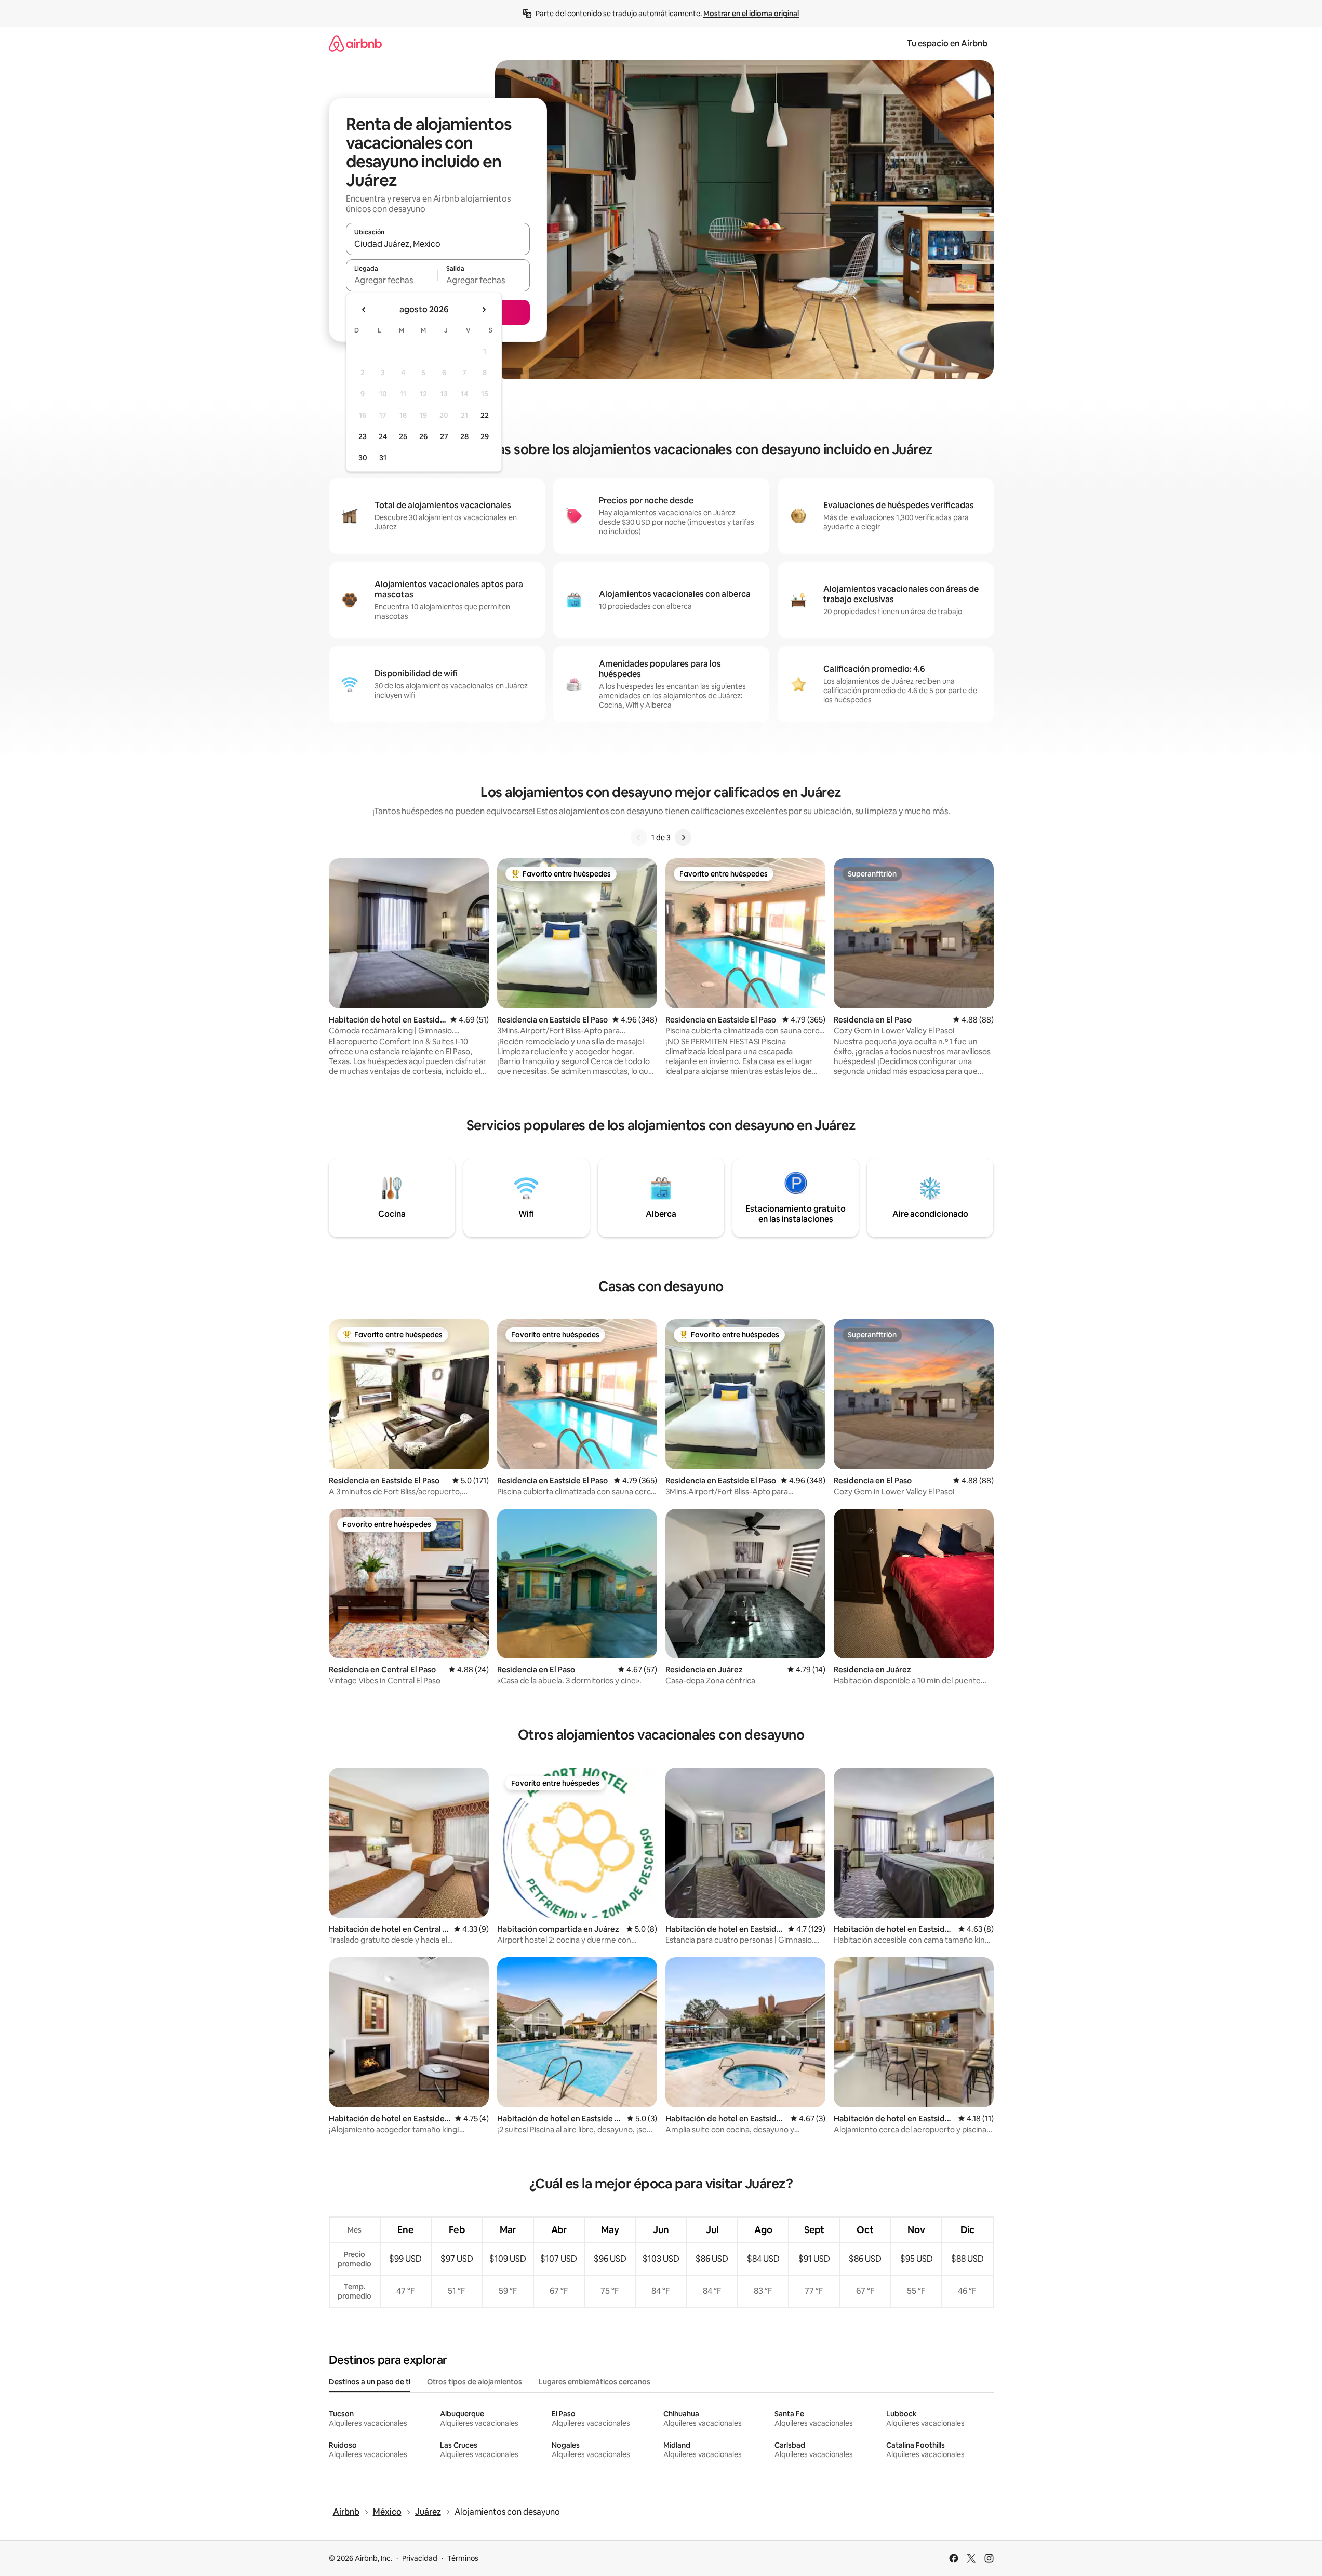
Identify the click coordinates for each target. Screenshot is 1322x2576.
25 (403, 436)
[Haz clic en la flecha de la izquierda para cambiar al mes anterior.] (364, 310)
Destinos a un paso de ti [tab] (370, 2382)
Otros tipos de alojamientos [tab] (475, 2382)
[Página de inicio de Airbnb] (355, 43)
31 (383, 458)
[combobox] (438, 244)
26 (423, 436)
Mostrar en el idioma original (751, 14)
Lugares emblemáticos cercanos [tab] (595, 2382)
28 (464, 436)
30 (363, 458)
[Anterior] (639, 838)
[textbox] (392, 280)
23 (363, 436)
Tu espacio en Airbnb (947, 43)
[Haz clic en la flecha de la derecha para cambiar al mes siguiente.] (484, 310)
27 (444, 436)
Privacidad (420, 2558)
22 (485, 415)
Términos (463, 2558)
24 (383, 436)
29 (485, 436)
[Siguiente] (683, 838)
